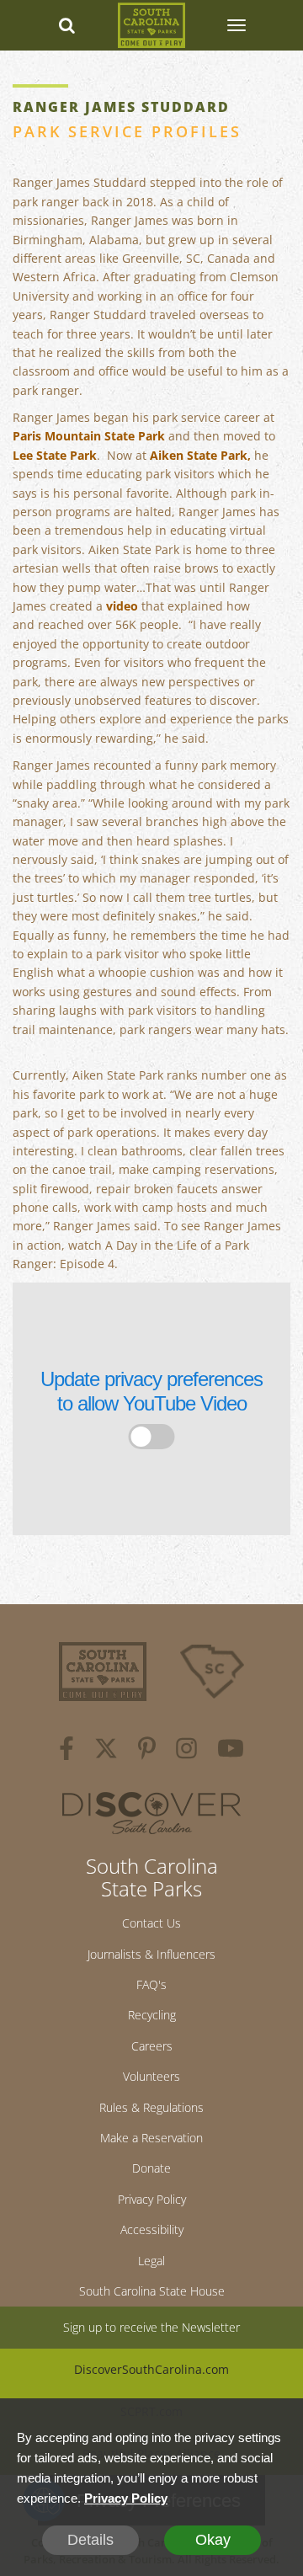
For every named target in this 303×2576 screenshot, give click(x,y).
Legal (151, 2261)
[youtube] (231, 1751)
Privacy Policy (152, 2199)
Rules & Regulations (151, 2107)
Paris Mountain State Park (89, 436)
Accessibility (152, 2229)
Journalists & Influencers (151, 1954)
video (122, 606)
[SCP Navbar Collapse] (236, 25)
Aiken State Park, (200, 455)
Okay (213, 2540)
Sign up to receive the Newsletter (151, 2327)
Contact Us (151, 1923)
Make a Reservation (151, 2138)
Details (90, 2540)
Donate (151, 2168)
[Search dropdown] (67, 25)
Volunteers (151, 2076)
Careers (152, 2046)
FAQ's (151, 1984)
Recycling (152, 2015)
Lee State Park (55, 455)
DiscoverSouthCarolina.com (151, 2369)
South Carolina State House (152, 2291)
